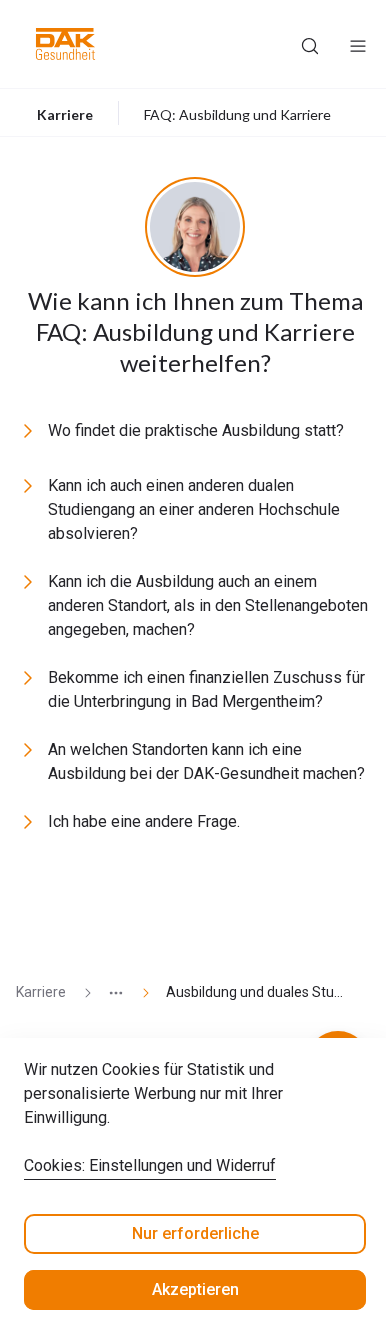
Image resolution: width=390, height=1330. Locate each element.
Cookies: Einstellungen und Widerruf (150, 1165)
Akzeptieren (195, 1289)
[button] (65, 44)
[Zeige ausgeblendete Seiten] (108, 992)
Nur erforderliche (195, 1233)
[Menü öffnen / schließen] (358, 44)
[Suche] (310, 44)
